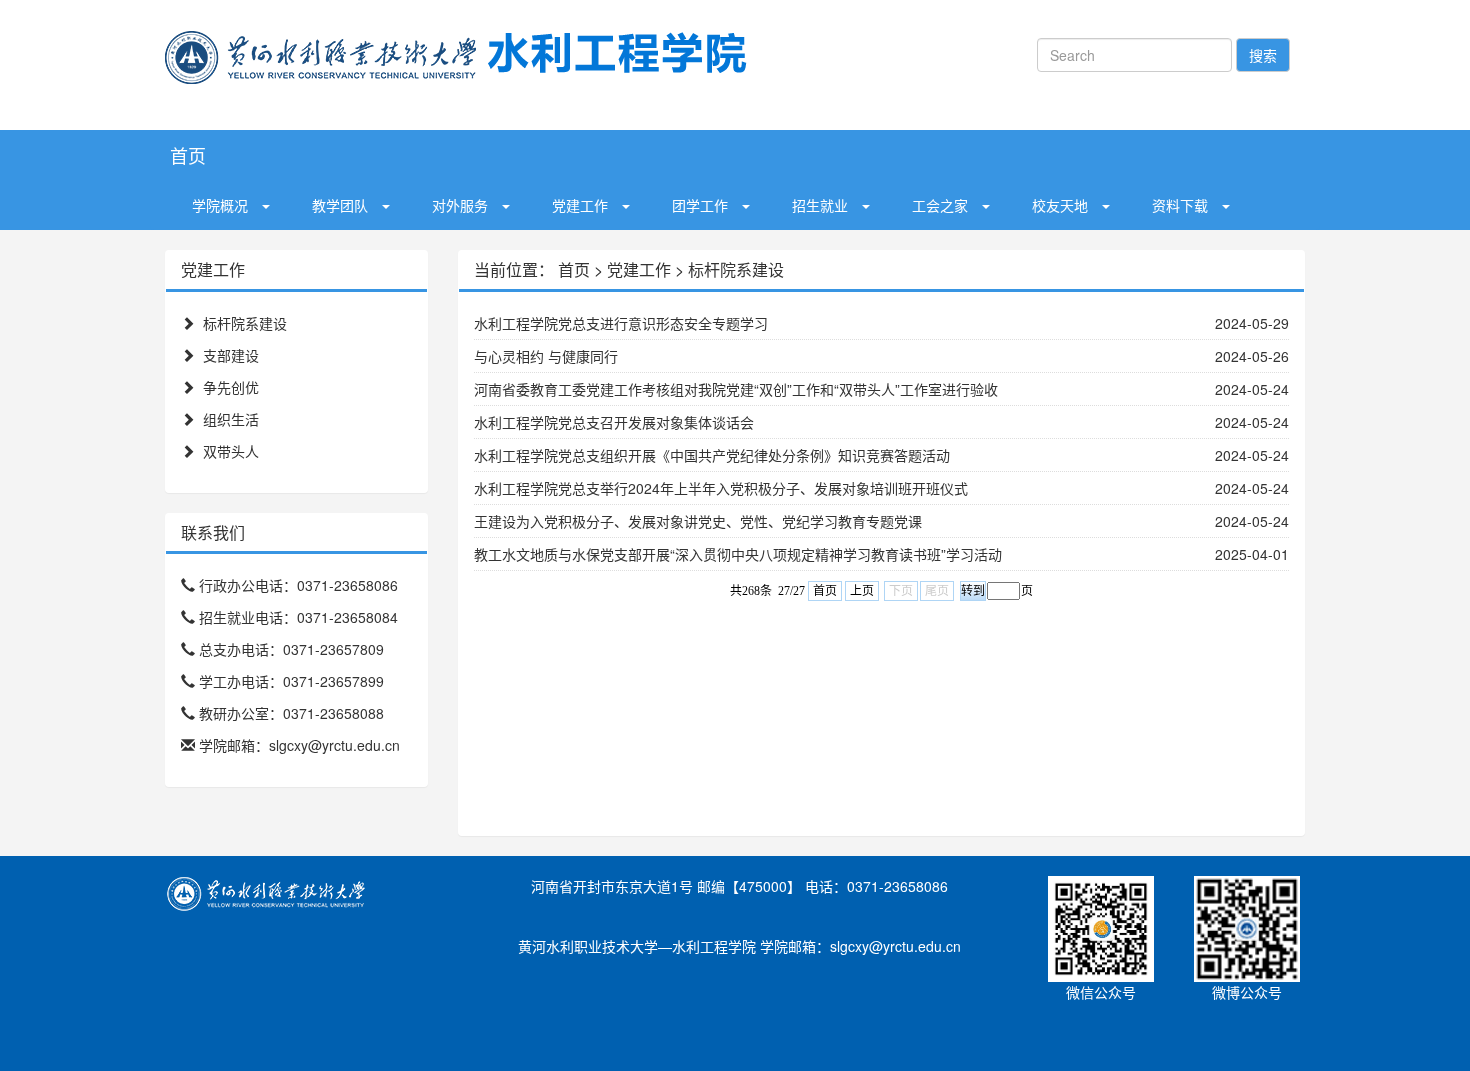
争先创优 (231, 387)
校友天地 (1060, 205)
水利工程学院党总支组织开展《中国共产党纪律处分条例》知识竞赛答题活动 (712, 455)
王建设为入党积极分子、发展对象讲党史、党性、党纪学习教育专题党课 (698, 521)
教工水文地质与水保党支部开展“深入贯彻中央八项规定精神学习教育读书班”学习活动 (738, 554)
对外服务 (460, 205)
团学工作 (700, 205)
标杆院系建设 (245, 323)
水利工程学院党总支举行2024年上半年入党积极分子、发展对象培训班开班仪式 (721, 488)
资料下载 (1180, 205)
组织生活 (231, 419)
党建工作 (580, 205)
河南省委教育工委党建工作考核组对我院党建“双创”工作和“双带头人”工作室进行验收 (736, 389)
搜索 (1263, 55)
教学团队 (340, 205)
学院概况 (220, 205)
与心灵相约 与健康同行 (546, 356)
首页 (188, 155)
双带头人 (231, 451)
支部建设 (231, 355)
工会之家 (940, 205)
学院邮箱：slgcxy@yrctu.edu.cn (301, 745)
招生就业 (820, 205)
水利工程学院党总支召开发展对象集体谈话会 (614, 422)
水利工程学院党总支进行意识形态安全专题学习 (621, 323)
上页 (862, 591)
